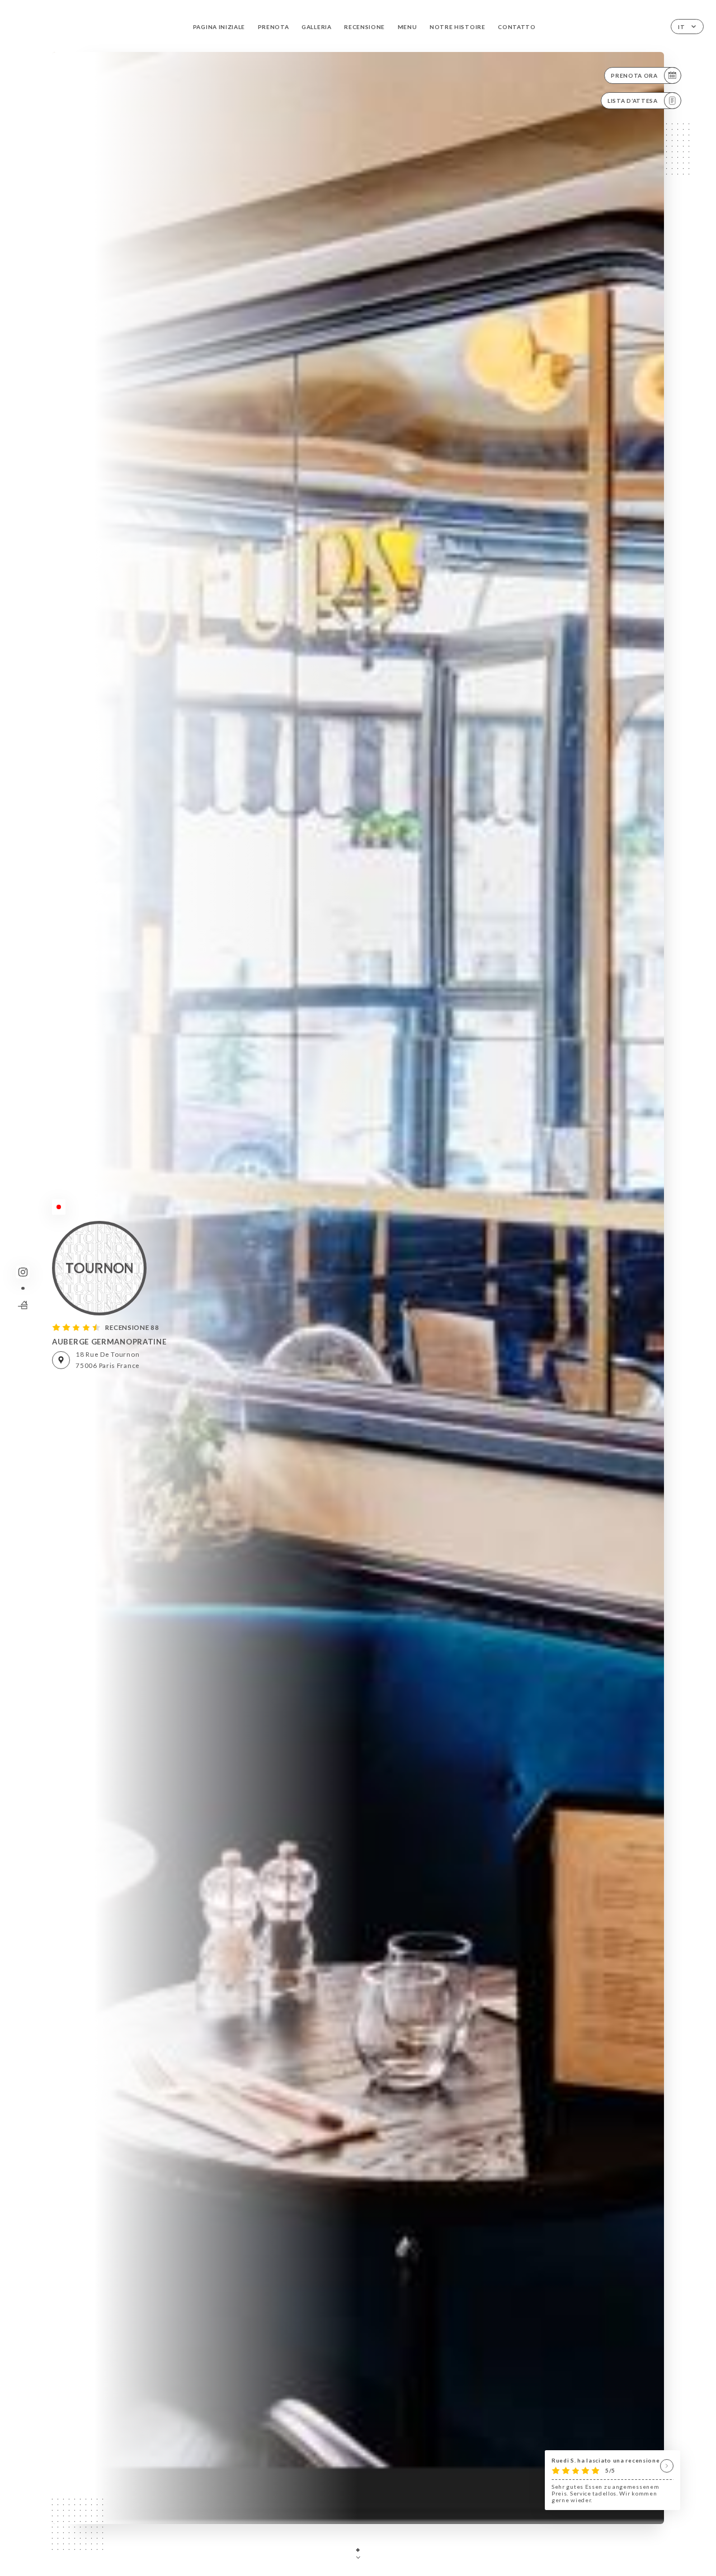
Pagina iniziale (219, 27)
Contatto (517, 27)
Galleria (317, 27)
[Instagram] (23, 1272)
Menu (408, 27)
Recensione (364, 27)
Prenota (274, 27)
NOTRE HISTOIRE (458, 27)
